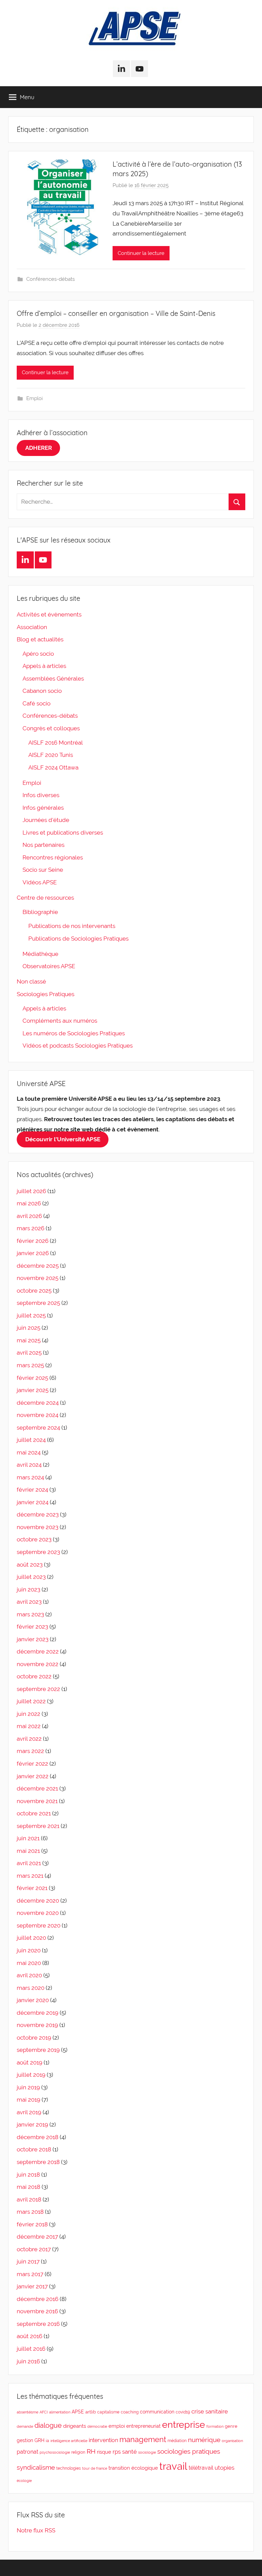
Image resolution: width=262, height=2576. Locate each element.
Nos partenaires (43, 845)
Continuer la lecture (141, 253)
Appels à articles (44, 666)
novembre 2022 (38, 1664)
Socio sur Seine (43, 870)
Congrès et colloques (51, 728)
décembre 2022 (38, 1651)
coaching (130, 2412)
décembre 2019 (38, 2013)
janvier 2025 (33, 1390)
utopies (224, 2468)
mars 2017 (30, 2274)
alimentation (60, 2412)
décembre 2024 (38, 1403)
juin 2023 (28, 1589)
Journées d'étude (46, 820)
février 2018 (32, 2224)
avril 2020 (29, 1975)
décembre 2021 (37, 1788)
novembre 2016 (37, 2311)
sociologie (147, 2452)
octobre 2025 (34, 1291)
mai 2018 (28, 2187)
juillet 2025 (31, 1315)
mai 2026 (29, 1203)
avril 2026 (29, 1216)
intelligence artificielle (69, 2441)
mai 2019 (28, 2100)
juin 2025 (28, 1328)
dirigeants (75, 2426)
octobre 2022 (34, 1676)
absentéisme (27, 2412)
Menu (27, 97)
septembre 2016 (38, 2324)
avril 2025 (29, 1353)
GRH (39, 2440)
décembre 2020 (38, 1901)
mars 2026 (31, 1228)
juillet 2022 (31, 1701)
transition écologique (133, 2468)
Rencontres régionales (53, 857)
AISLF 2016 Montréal (56, 743)
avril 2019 (29, 2112)
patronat (27, 2452)
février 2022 (32, 1764)
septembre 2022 (38, 1689)
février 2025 (32, 1378)
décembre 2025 (38, 1266)
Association (32, 627)
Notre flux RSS (36, 2530)
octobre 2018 (34, 2149)
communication (157, 2412)
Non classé (31, 981)
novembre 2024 (38, 1415)
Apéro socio (38, 654)
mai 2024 (29, 1452)
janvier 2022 (33, 1776)
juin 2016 (28, 2361)
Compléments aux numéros (60, 1021)
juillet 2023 (31, 1577)
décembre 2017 (37, 2237)
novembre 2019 (37, 2025)
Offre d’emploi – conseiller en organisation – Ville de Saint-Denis (116, 313)
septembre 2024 (38, 1428)
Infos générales (43, 808)
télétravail (201, 2468)
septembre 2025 (38, 1303)
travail (173, 2466)
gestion (25, 2440)
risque (104, 2452)
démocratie (97, 2426)
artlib (91, 2412)
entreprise (184, 2425)
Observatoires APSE (49, 966)
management (143, 2439)
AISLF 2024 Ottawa (53, 767)
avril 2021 (29, 1863)
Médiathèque (40, 954)
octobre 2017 (34, 2249)
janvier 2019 (32, 2124)
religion (78, 2452)
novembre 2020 (38, 1913)
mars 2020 (31, 1988)
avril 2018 (29, 2199)
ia (47, 2441)
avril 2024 (29, 1465)
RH (91, 2451)
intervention (103, 2440)
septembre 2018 (38, 2162)
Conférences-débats (50, 279)
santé (129, 2452)
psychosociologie (55, 2452)
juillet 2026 (31, 1191)
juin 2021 (28, 1838)
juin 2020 (29, 1950)
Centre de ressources (45, 898)
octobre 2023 (34, 1539)
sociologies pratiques (189, 2451)
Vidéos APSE (40, 882)
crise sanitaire (210, 2411)
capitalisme (108, 2412)
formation (215, 2426)
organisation (232, 2441)
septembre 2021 (38, 1826)
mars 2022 (30, 1751)
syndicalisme (36, 2467)
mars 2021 (30, 1876)
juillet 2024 (31, 1440)
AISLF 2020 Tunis (51, 755)
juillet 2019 (31, 2075)
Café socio (37, 703)
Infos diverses (41, 795)
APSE (78, 2412)
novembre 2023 (38, 1527)
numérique (204, 2440)
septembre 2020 (39, 1925)
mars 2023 (30, 1614)
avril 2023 (29, 1602)
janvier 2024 (33, 1502)
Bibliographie (40, 912)
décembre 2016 (38, 2299)
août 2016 (30, 2336)
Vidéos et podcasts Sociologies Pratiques (78, 1046)
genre (231, 2426)
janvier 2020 (33, 2000)
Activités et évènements (49, 614)
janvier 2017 (32, 2286)
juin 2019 (28, 2087)
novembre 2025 (38, 1278)
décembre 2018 (38, 2137)
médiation (177, 2441)
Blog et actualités (40, 639)
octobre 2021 (34, 1813)
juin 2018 (28, 2175)
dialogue (48, 2426)
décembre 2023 (38, 1514)
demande (25, 2426)
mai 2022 (29, 1726)
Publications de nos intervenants (72, 926)
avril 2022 (29, 1739)
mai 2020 (29, 1963)
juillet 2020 (31, 1938)
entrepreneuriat (143, 2426)
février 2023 (32, 1627)
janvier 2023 (33, 1639)
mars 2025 (30, 1365)
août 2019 (30, 2062)
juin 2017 (28, 2261)
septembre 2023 (38, 1552)
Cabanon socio (42, 691)
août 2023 (30, 1565)
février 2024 (32, 1490)
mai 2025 (29, 1340)
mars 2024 (30, 1477)
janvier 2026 (33, 1253)
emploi (117, 2426)
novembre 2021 (37, 1801)
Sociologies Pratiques (46, 994)
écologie (24, 2481)
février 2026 (33, 1241)
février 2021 (32, 1888)
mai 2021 (28, 1851)
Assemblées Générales (53, 679)
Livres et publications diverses (63, 833)
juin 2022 (28, 1714)
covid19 (183, 2412)
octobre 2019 (34, 2038)
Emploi (34, 398)
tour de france (95, 2468)
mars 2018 (30, 2212)
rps (117, 2452)
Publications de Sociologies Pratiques (78, 939)
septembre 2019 (38, 2050)
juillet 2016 (31, 2349)
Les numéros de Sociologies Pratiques (74, 1033)
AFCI (44, 2412)
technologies (69, 2468)
